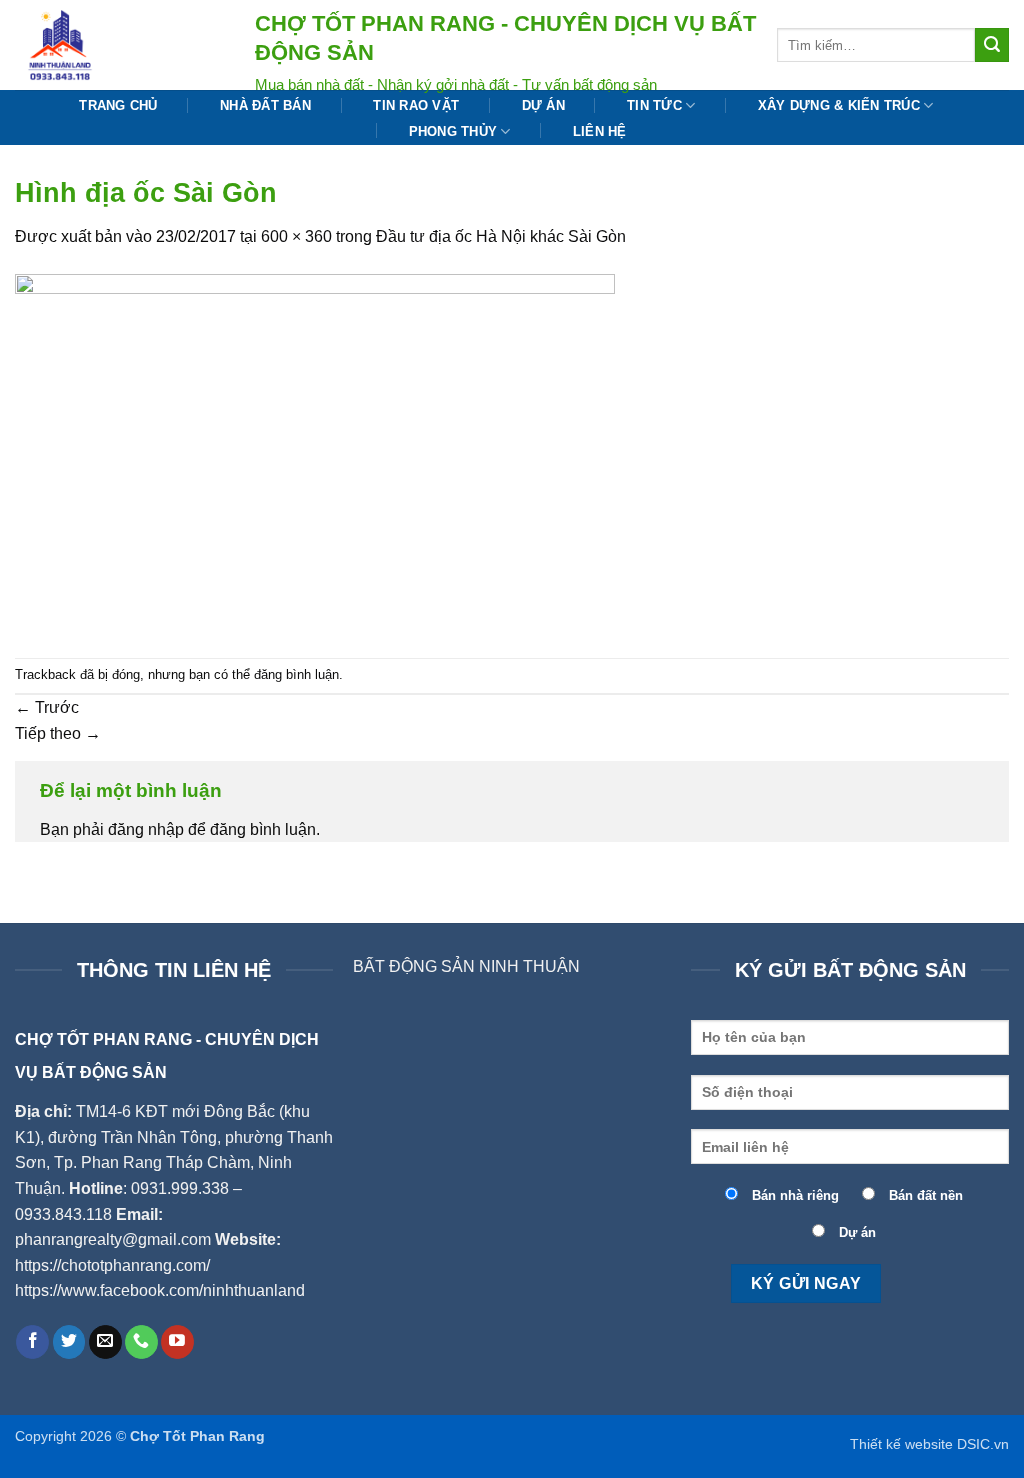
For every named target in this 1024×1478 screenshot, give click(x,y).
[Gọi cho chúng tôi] (141, 1342)
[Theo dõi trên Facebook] (32, 1342)
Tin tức (654, 105)
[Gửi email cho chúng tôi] (105, 1342)
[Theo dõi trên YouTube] (177, 1342)
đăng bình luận (296, 674)
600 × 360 (296, 236)
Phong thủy (453, 131)
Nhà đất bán (265, 105)
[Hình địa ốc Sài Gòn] (315, 452)
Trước (47, 707)
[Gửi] (992, 45)
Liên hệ (600, 131)
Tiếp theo (58, 733)
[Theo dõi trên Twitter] (69, 1342)
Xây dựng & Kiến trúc (839, 105)
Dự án (543, 105)
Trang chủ (118, 105)
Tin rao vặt (416, 105)
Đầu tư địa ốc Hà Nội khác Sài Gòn (501, 236)
